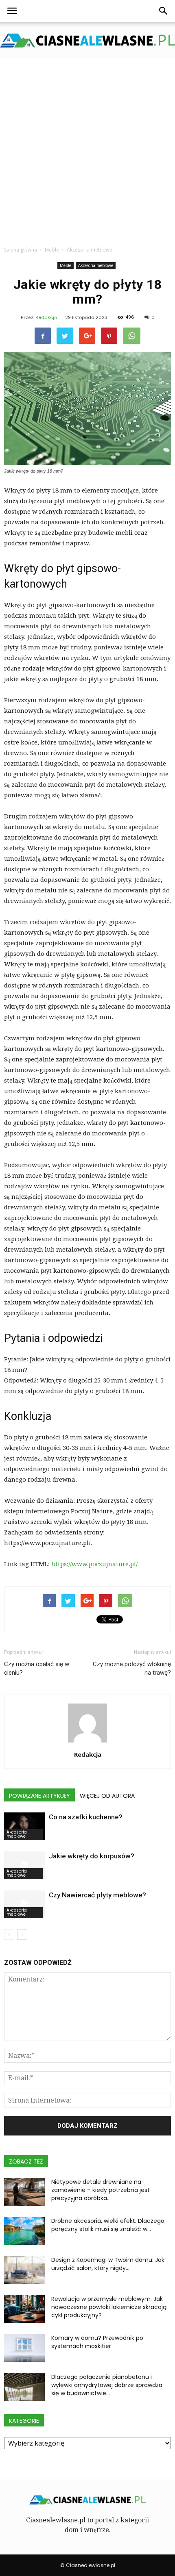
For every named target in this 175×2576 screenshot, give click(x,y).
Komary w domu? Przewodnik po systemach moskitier (97, 2342)
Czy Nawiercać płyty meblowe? (97, 1895)
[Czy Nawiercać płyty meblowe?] (24, 1904)
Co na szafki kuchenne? (86, 1817)
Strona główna (21, 250)
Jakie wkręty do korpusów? (92, 1856)
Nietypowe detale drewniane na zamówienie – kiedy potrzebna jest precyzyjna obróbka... (101, 2190)
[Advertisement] (87, 150)
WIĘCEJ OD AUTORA (107, 1796)
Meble (66, 265)
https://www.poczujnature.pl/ (94, 1564)
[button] (164, 11)
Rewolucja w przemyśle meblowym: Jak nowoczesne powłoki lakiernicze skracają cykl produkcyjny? (109, 2307)
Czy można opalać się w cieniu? (37, 1668)
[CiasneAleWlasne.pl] (87, 40)
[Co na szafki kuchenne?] (24, 1826)
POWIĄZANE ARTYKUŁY (39, 1796)
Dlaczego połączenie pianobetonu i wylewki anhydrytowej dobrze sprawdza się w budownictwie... (107, 2385)
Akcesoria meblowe (96, 265)
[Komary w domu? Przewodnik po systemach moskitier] (24, 2348)
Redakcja (46, 317)
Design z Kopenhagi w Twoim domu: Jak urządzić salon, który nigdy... (108, 2264)
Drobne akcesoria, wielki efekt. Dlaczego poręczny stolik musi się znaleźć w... (108, 2225)
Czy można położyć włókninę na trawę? (132, 1668)
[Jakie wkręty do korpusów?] (24, 1865)
